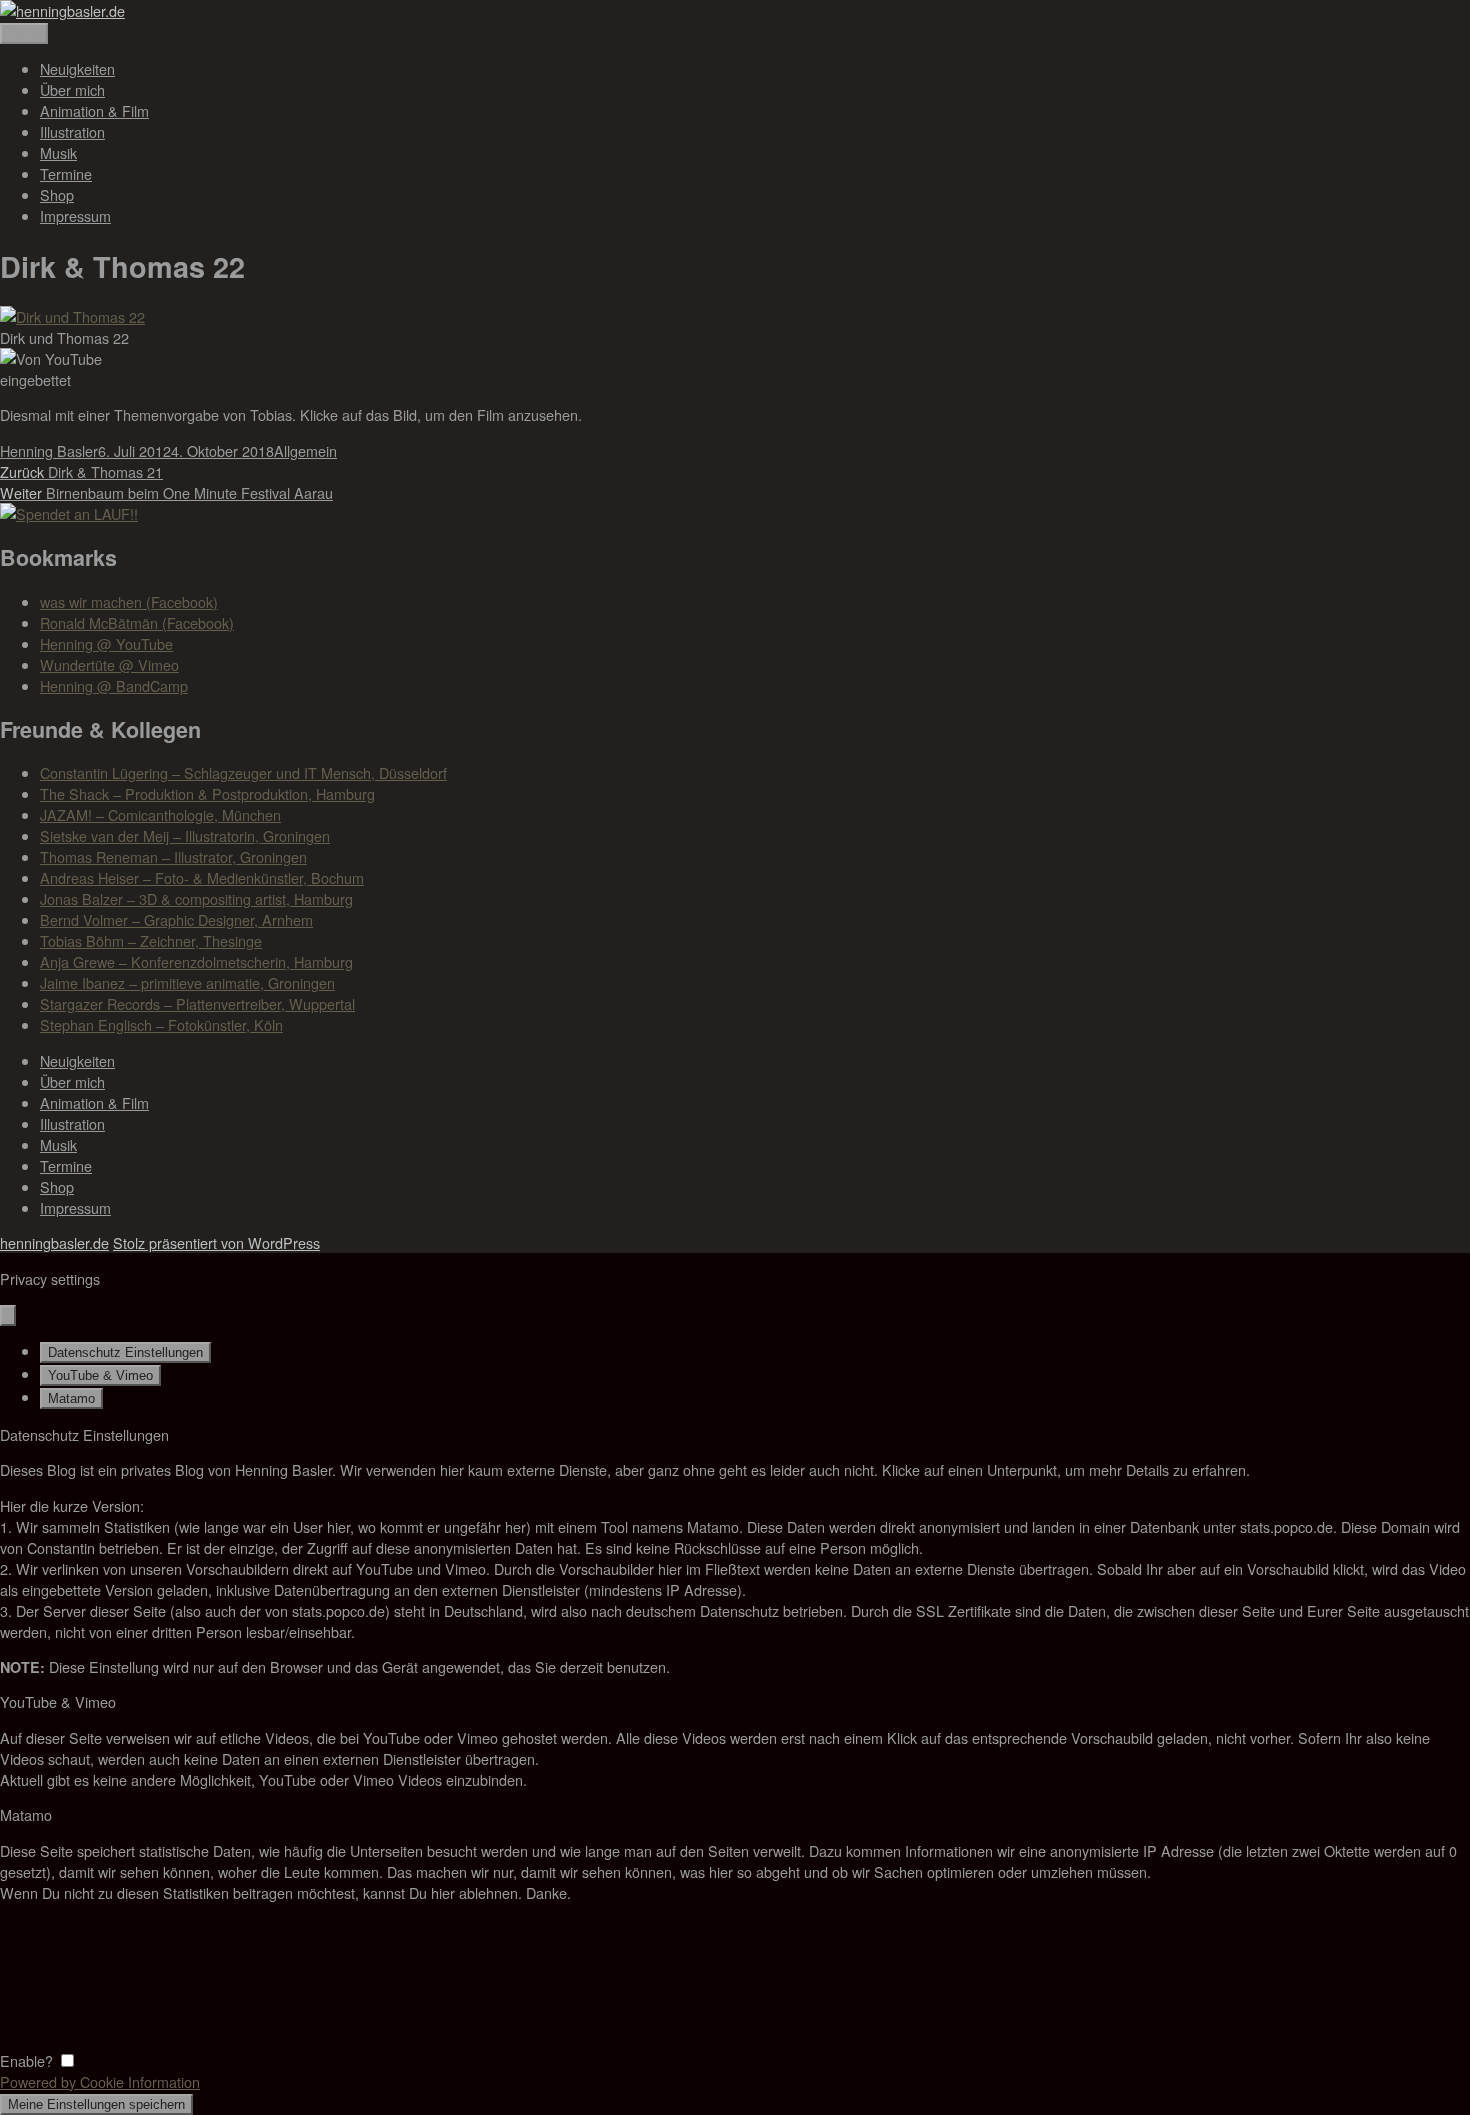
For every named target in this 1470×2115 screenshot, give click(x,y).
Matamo (71, 1398)
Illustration (72, 131)
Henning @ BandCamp (114, 685)
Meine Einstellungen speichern (96, 2104)
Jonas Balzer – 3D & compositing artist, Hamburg (196, 898)
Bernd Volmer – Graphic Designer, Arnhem (176, 919)
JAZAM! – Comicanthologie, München (160, 814)
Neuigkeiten (77, 68)
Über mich (72, 89)
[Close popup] (8, 1315)
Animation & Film (94, 110)
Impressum (75, 215)
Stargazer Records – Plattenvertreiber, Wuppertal (197, 1003)
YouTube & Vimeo (100, 1375)
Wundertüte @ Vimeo (109, 664)
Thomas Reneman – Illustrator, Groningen (173, 856)
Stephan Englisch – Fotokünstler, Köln (161, 1024)
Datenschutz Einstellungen (125, 1352)
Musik (58, 152)
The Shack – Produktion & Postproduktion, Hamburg (207, 793)
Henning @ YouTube (106, 643)
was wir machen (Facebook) (129, 601)
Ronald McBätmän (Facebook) (137, 622)
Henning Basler (49, 450)
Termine (66, 173)
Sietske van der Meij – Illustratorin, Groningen (185, 835)
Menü (24, 33)
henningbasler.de (54, 1242)
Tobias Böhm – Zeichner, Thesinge (151, 940)
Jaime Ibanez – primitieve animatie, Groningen (187, 982)
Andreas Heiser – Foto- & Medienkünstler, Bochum (202, 877)
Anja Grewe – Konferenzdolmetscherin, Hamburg (196, 961)
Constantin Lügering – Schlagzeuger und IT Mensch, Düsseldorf (243, 772)
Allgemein (305, 450)
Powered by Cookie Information (100, 2081)
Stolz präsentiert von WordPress (216, 1242)
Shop (57, 194)
